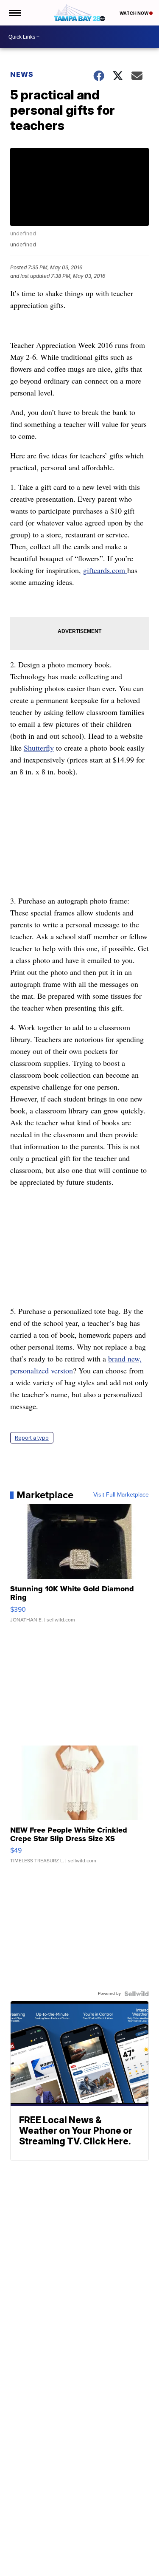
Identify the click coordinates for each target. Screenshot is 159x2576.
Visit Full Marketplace (121, 1495)
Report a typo (32, 1438)
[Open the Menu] (14, 13)
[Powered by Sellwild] (137, 1994)
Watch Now (134, 13)
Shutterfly (39, 748)
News (22, 74)
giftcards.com (105, 570)
